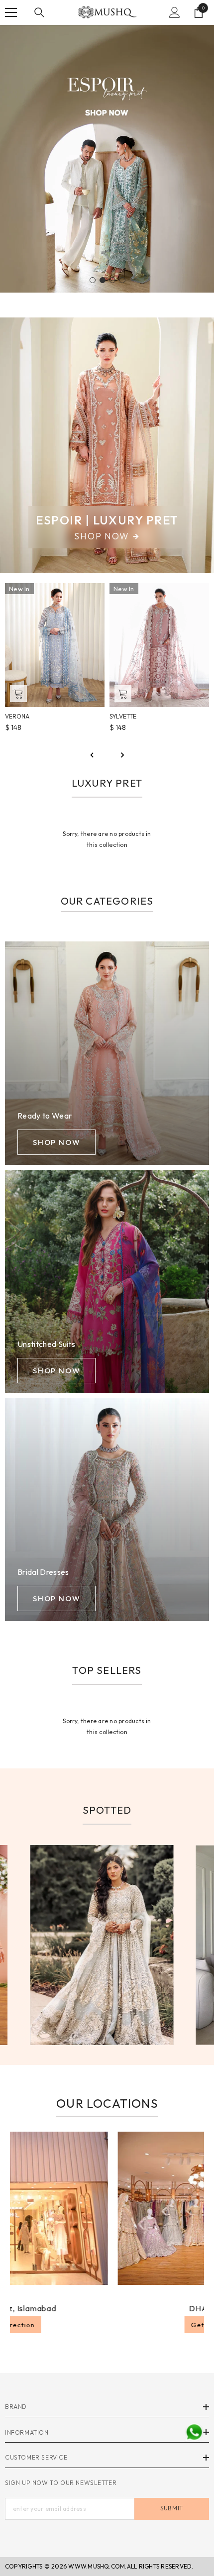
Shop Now (102, 536)
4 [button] (122, 280)
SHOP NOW (56, 1142)
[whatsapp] (194, 2432)
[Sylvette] (55, 645)
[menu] (11, 12)
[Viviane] (159, 645)
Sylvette (18, 716)
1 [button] (93, 280)
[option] (107, 159)
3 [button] (112, 280)
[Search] (39, 12)
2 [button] (103, 280)
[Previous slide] (92, 755)
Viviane (121, 716)
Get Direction (138, 2325)
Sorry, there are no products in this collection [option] (107, 839)
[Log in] (175, 12)
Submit (171, 2508)
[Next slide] (122, 755)
